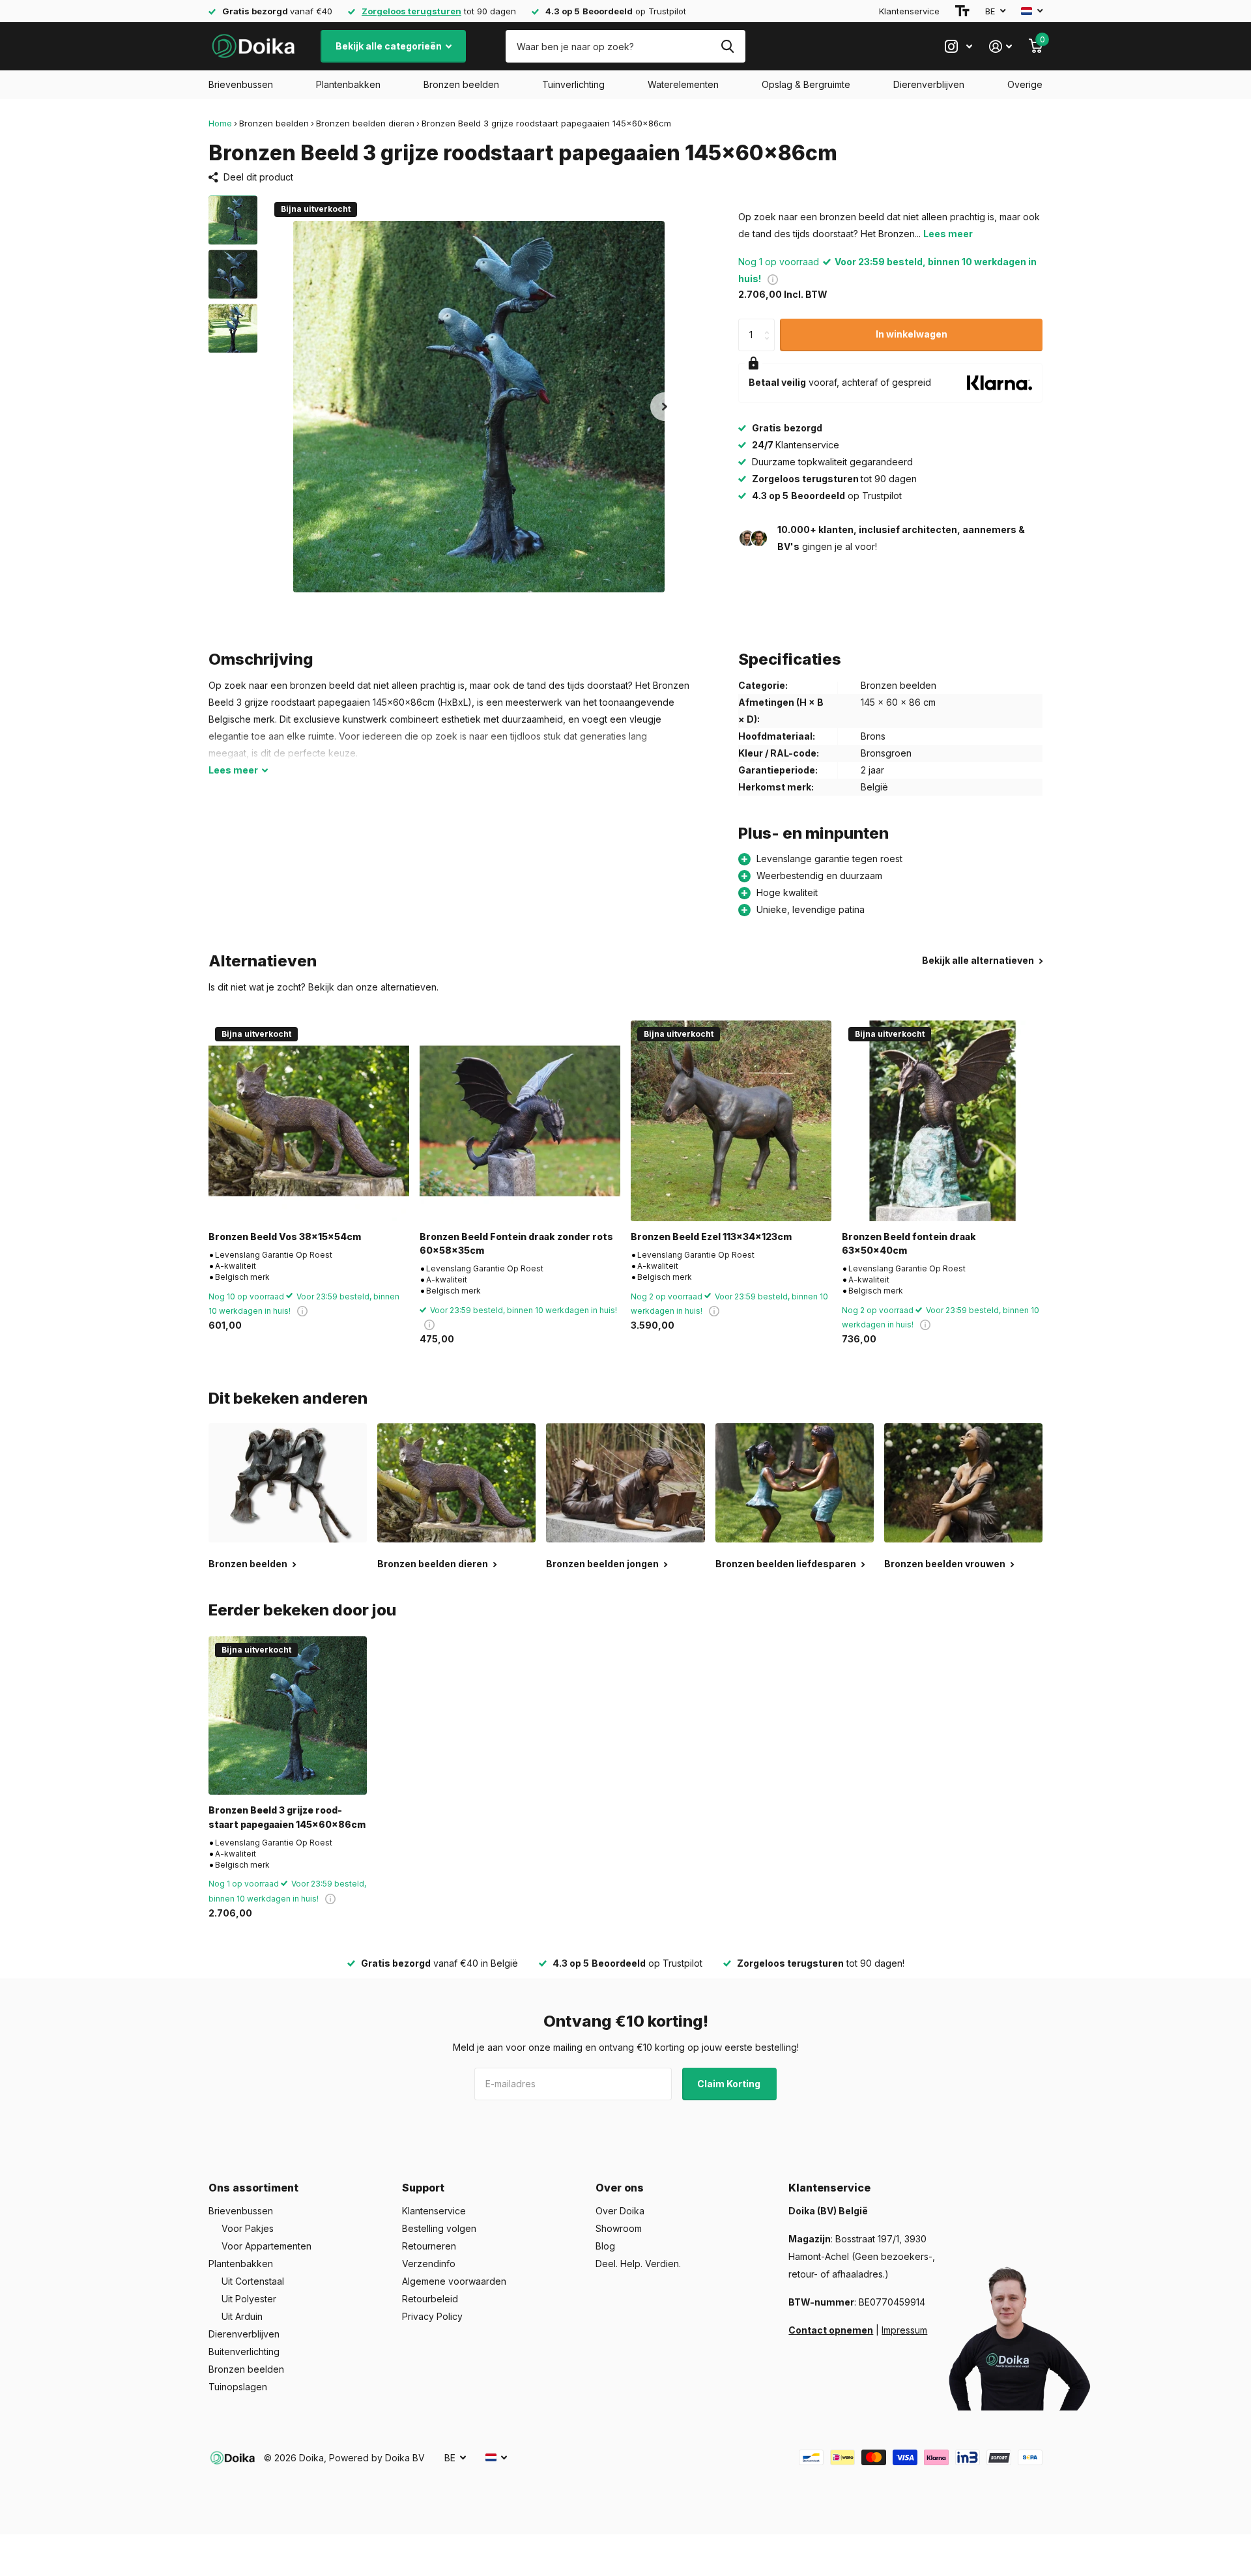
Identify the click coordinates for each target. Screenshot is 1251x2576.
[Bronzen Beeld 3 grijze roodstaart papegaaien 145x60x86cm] (288, 1715)
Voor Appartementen (266, 2246)
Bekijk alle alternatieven (979, 960)
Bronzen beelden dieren (365, 123)
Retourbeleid (430, 2299)
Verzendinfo (429, 2264)
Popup (773, 279)
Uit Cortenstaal (253, 2281)
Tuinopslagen (238, 2387)
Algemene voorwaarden (454, 2281)
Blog (605, 2246)
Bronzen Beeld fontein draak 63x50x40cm (909, 1243)
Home (220, 123)
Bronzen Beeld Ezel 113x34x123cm (711, 1237)
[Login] (1000, 47)
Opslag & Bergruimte (806, 84)
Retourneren (429, 2246)
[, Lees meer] (958, 47)
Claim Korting (730, 2084)
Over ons (620, 2188)
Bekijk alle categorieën (390, 46)
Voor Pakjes (248, 2228)
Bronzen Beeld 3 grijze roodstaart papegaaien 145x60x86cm (287, 1817)
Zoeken (727, 46)
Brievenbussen (241, 84)
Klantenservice (909, 11)
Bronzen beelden (461, 84)
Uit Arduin (242, 2316)
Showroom (619, 2228)
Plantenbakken (348, 84)
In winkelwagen (912, 334)
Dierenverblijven (929, 84)
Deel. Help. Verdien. (638, 2264)
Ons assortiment (253, 2188)
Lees (233, 770)
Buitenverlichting (244, 2352)
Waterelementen (683, 84)
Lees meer (948, 234)
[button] (665, 406)
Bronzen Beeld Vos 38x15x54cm (285, 1237)
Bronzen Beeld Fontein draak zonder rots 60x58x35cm (516, 1243)
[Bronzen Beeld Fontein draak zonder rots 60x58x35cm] (520, 1121)
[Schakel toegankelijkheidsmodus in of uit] (962, 11)
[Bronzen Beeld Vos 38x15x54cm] (309, 1121)
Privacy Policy (432, 2316)
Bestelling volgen (439, 2228)
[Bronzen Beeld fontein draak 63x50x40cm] (942, 1121)
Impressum (904, 2330)
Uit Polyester (249, 2299)
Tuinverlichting (573, 84)
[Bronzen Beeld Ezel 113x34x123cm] (731, 1121)
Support (423, 2188)
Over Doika (620, 2211)
